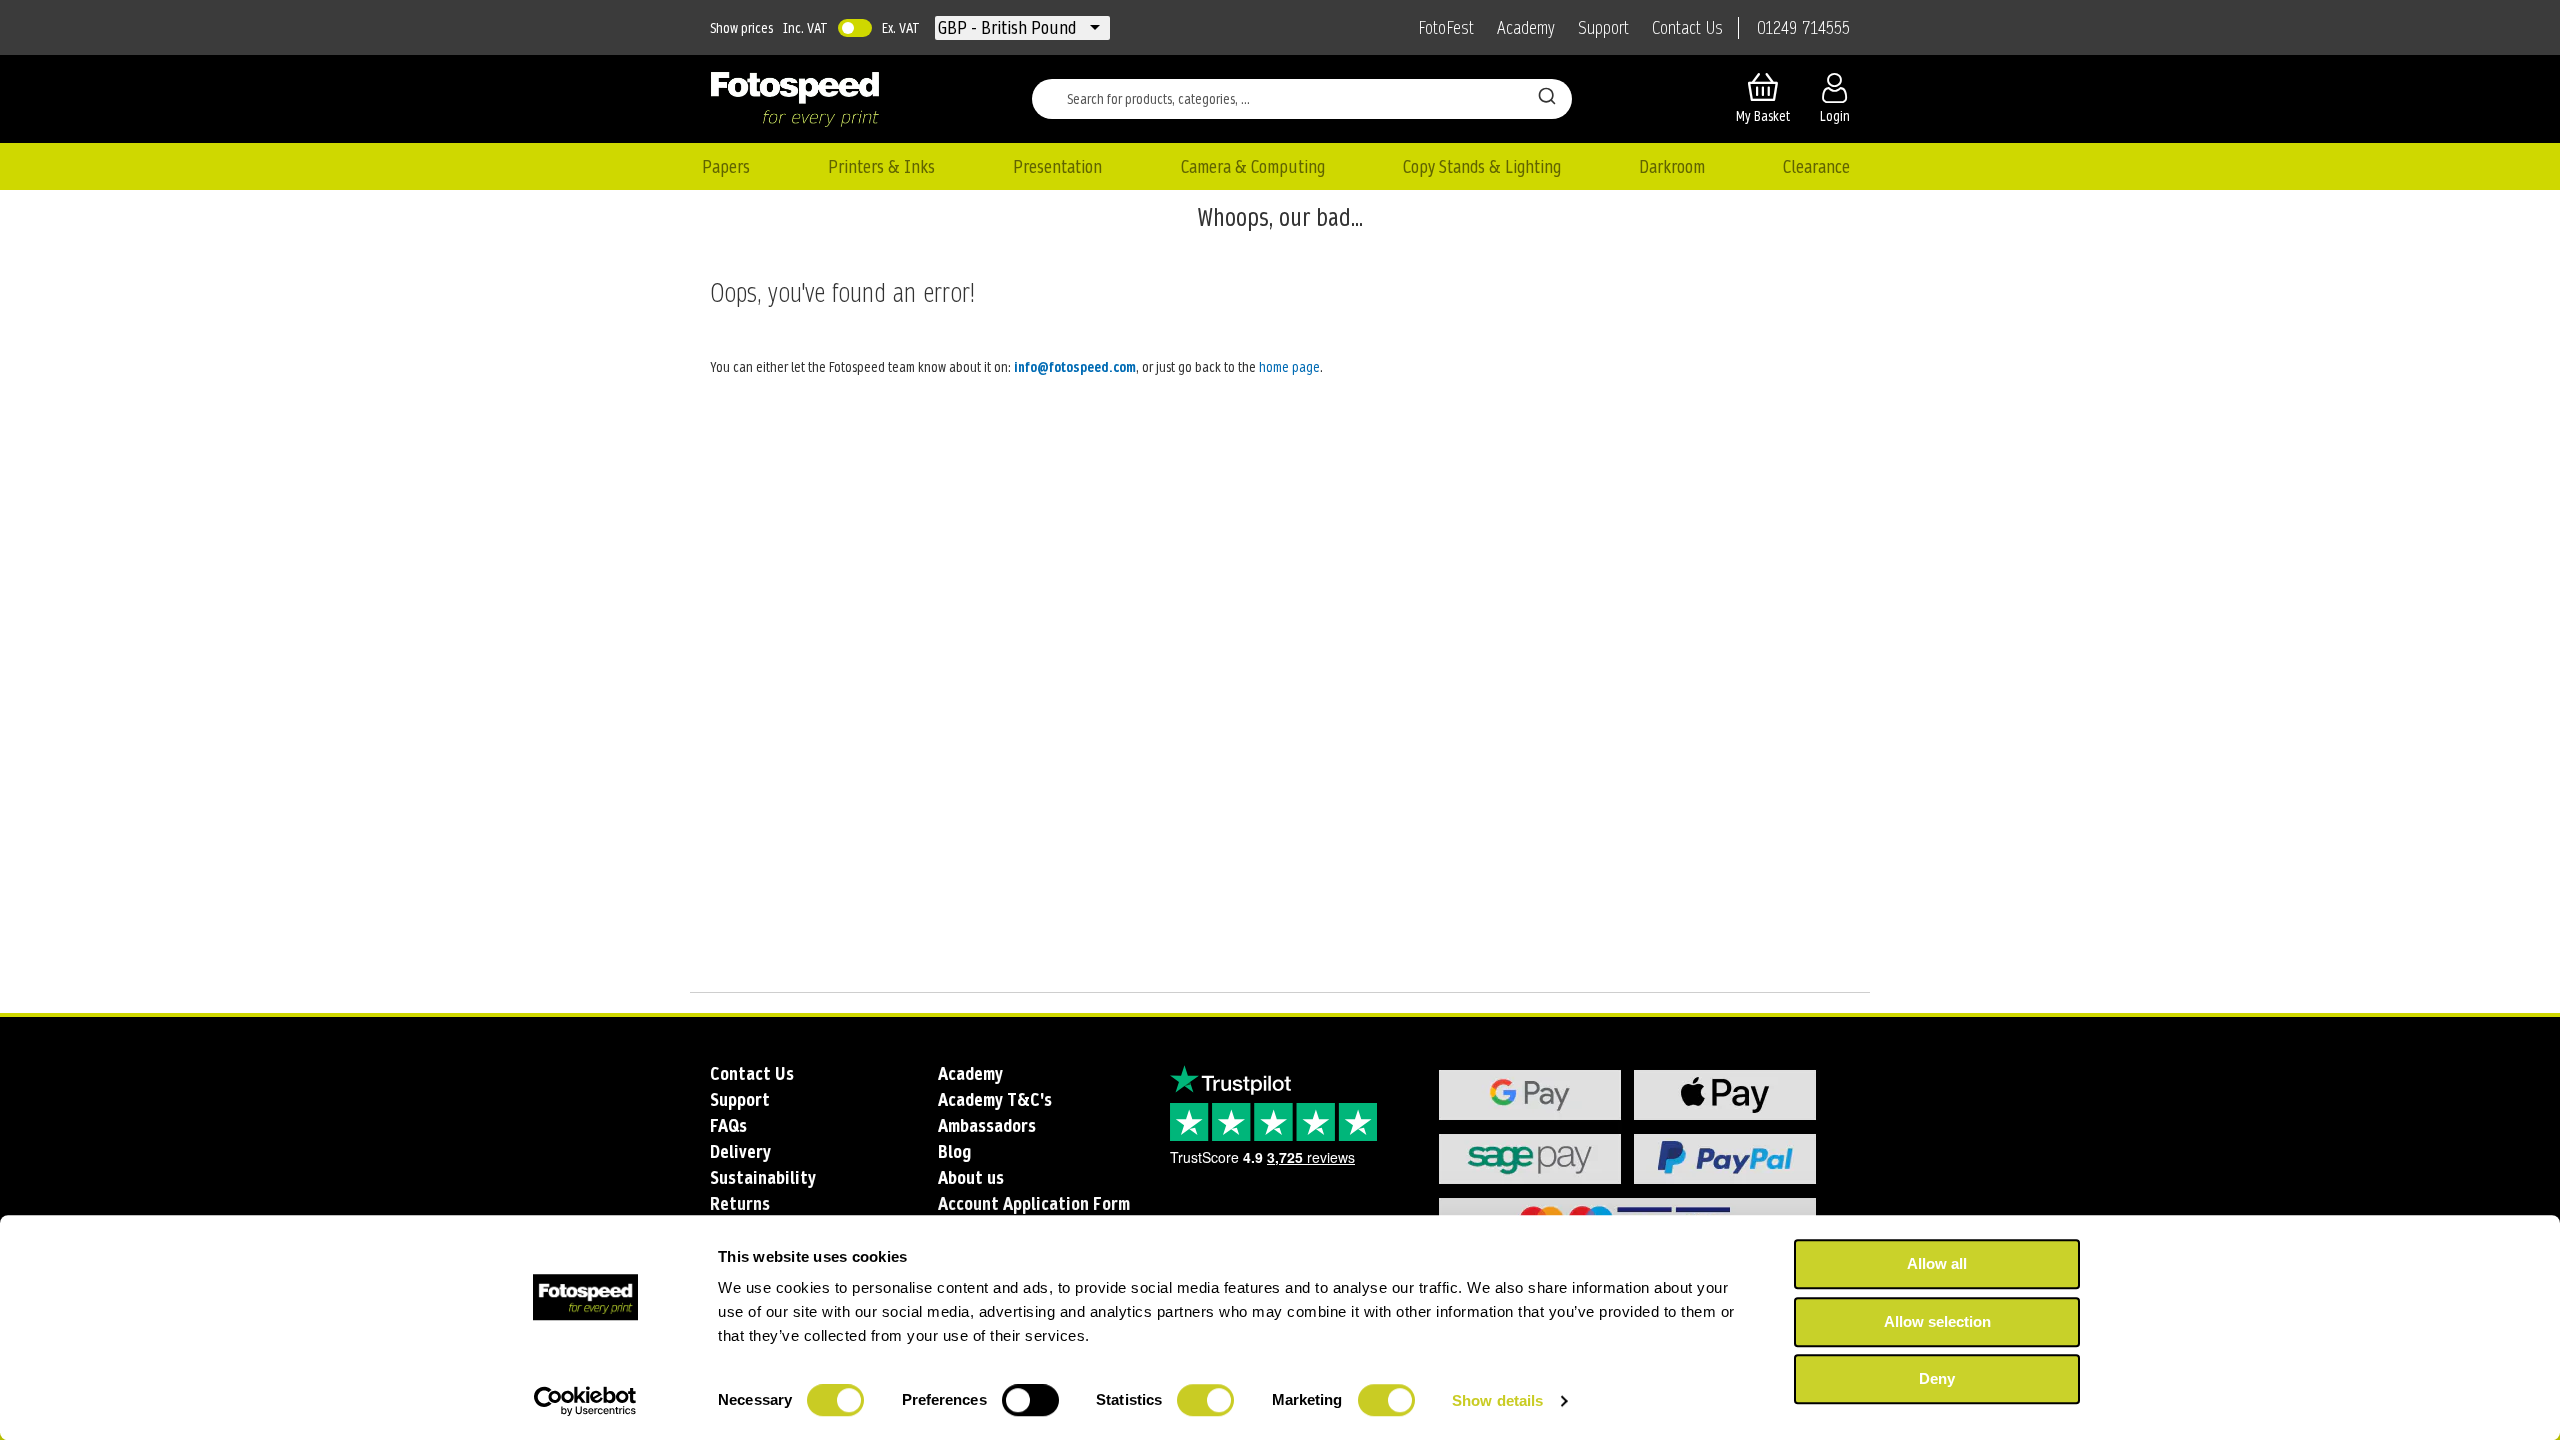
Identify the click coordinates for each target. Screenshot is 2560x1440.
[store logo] (795, 99)
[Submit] (1547, 95)
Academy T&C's (995, 1099)
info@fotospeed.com (1075, 367)
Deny (1937, 1378)
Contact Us (1687, 28)
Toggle (855, 28)
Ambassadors (987, 1125)
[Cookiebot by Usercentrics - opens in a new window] (585, 1401)
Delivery (740, 1151)
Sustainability (763, 1177)
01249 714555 (1803, 28)
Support (1603, 28)
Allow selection (1937, 1321)
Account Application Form (1034, 1203)
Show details (1497, 1400)
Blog (954, 1151)
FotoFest (1446, 28)
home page (1289, 367)
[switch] (1030, 1402)
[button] (1009, 28)
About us (971, 1177)
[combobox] (1302, 99)
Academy (1526, 28)
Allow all (1937, 1263)
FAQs (728, 1125)
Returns (740, 1203)
